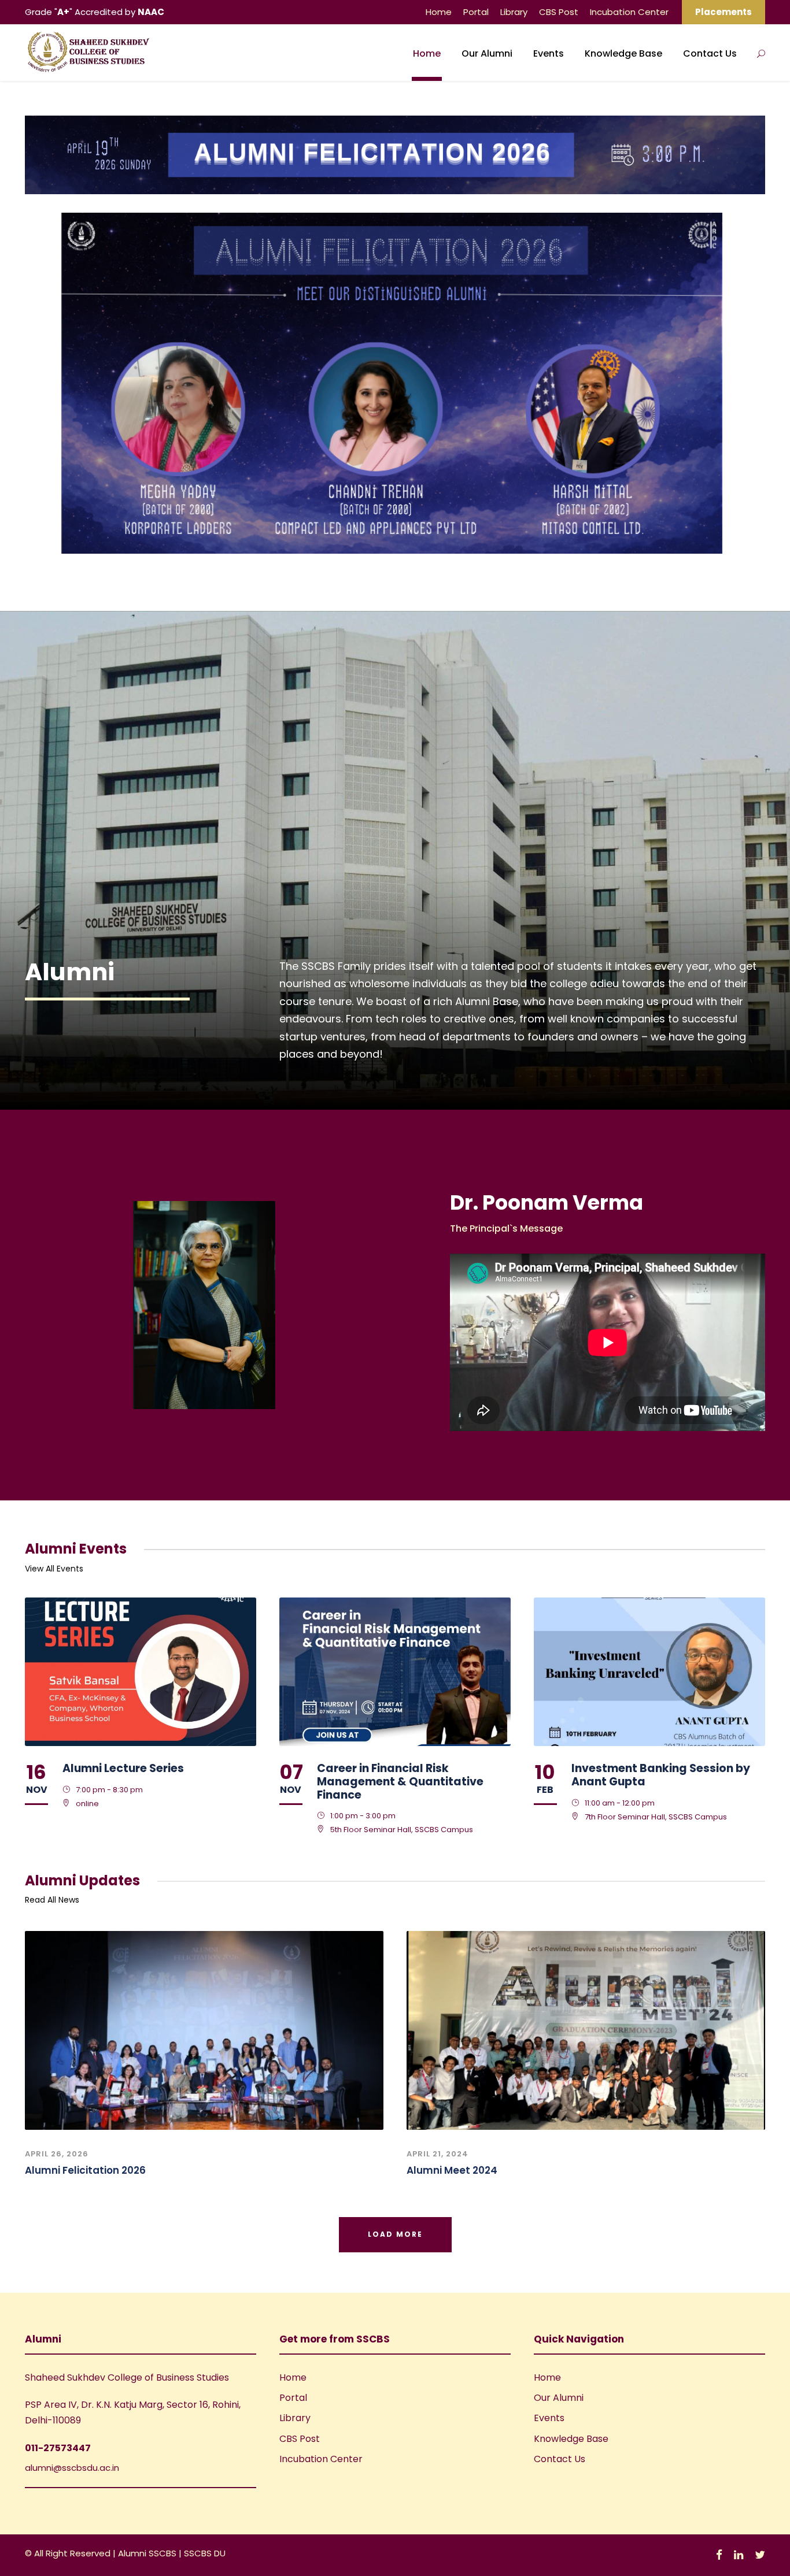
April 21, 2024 (438, 2154)
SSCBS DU (205, 2553)
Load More (395, 2234)
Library (514, 12)
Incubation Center (629, 12)
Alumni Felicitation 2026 (85, 2170)
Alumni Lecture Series (123, 1768)
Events (549, 53)
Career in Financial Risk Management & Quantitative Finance (400, 1782)
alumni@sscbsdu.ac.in (72, 2468)
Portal (476, 12)
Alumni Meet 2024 (452, 2170)
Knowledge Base (623, 53)
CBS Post (559, 12)
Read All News (52, 1900)
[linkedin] (739, 2555)
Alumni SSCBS (148, 2553)
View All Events (54, 1569)
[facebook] (719, 2555)
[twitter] (760, 2555)
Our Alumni (487, 53)
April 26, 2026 (57, 2154)
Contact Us (710, 53)
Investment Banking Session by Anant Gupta (661, 1775)
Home (439, 12)
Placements (723, 12)
